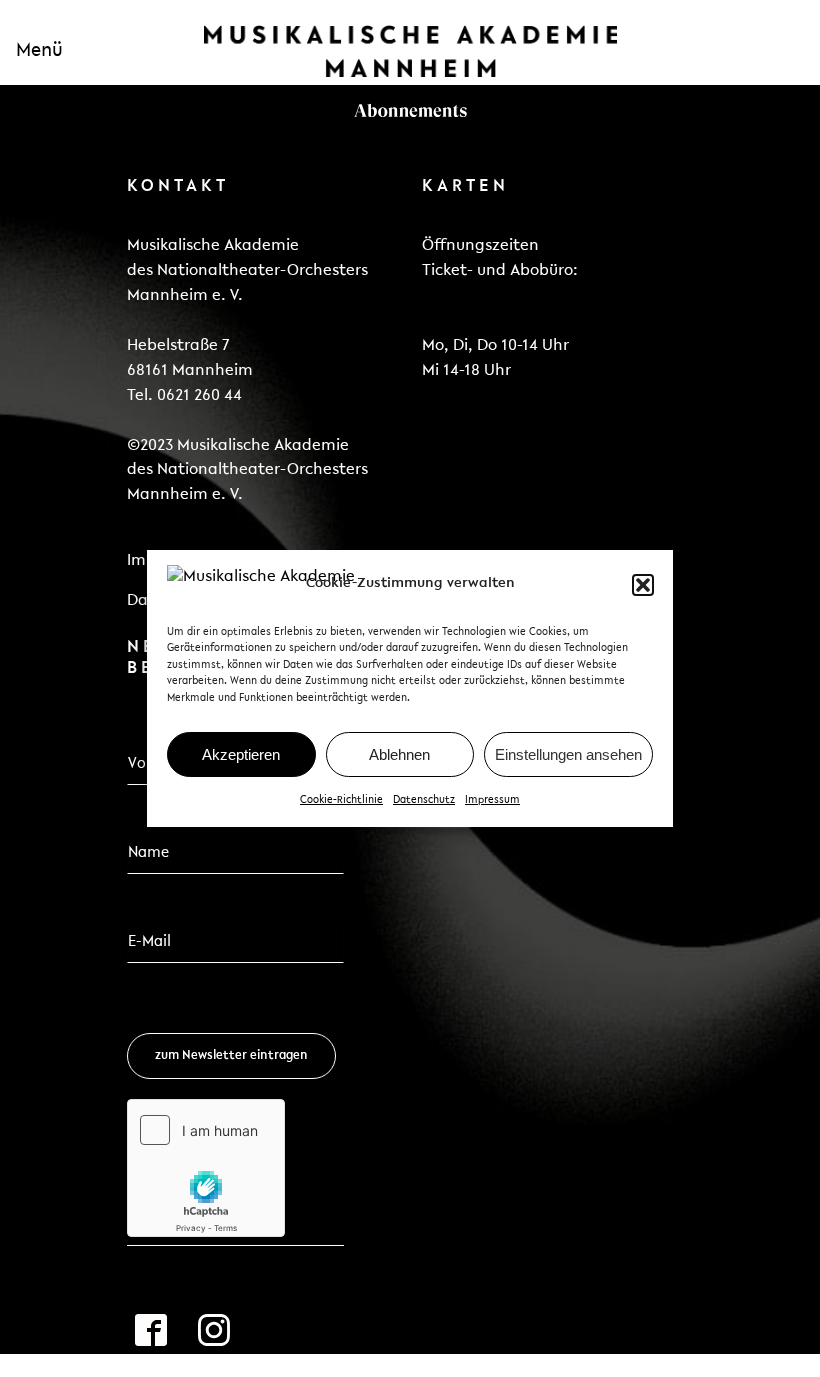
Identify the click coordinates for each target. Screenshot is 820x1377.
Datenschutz (424, 800)
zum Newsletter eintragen (231, 1055)
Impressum (492, 800)
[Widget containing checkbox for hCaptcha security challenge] (206, 1168)
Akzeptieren (241, 754)
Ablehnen (399, 754)
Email (152, 905)
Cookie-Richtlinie (341, 800)
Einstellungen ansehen (568, 754)
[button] (643, 585)
